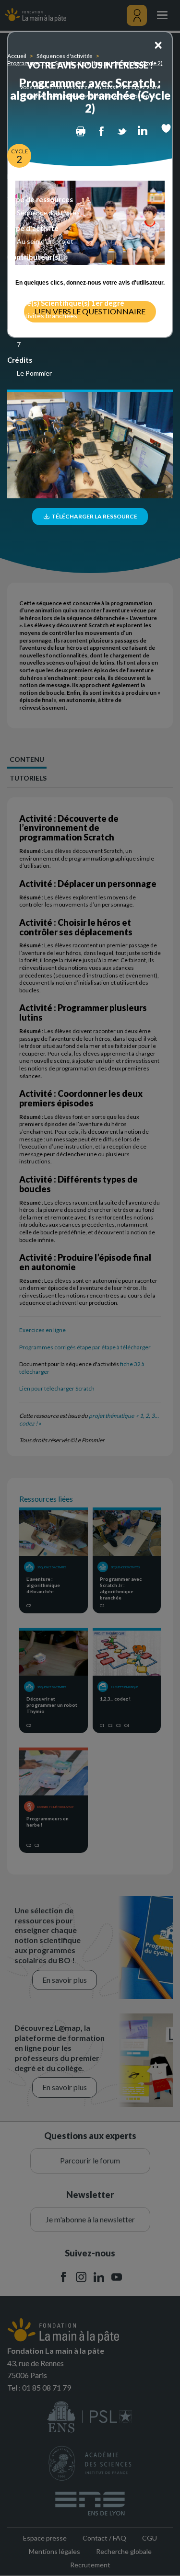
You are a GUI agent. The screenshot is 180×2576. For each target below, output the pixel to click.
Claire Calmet (37, 278)
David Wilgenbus (42, 270)
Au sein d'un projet (45, 241)
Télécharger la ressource (94, 516)
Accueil (17, 56)
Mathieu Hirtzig (40, 287)
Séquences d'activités (65, 56)
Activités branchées (47, 316)
